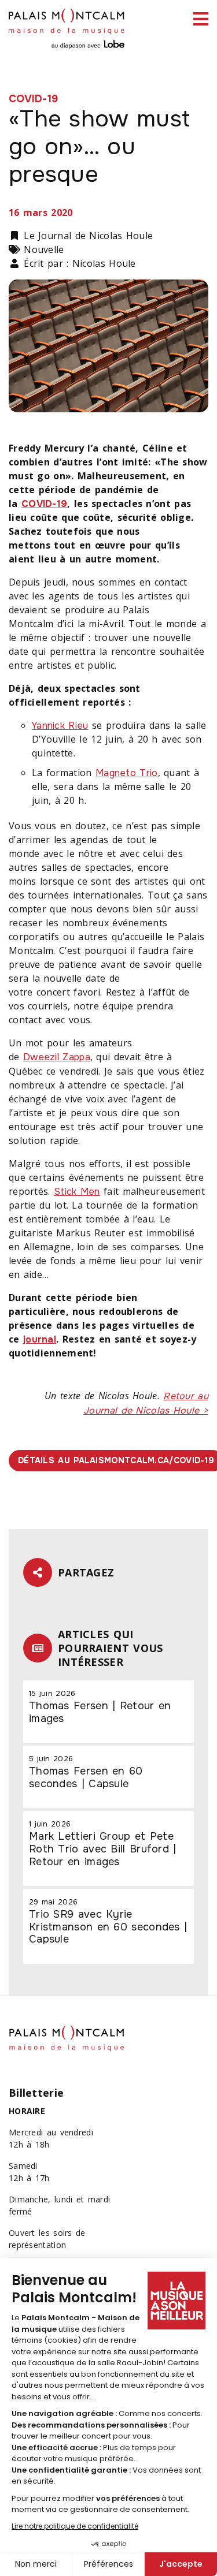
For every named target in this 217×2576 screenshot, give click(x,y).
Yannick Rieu (60, 726)
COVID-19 (44, 504)
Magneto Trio (127, 773)
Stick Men (77, 1192)
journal (40, 1339)
